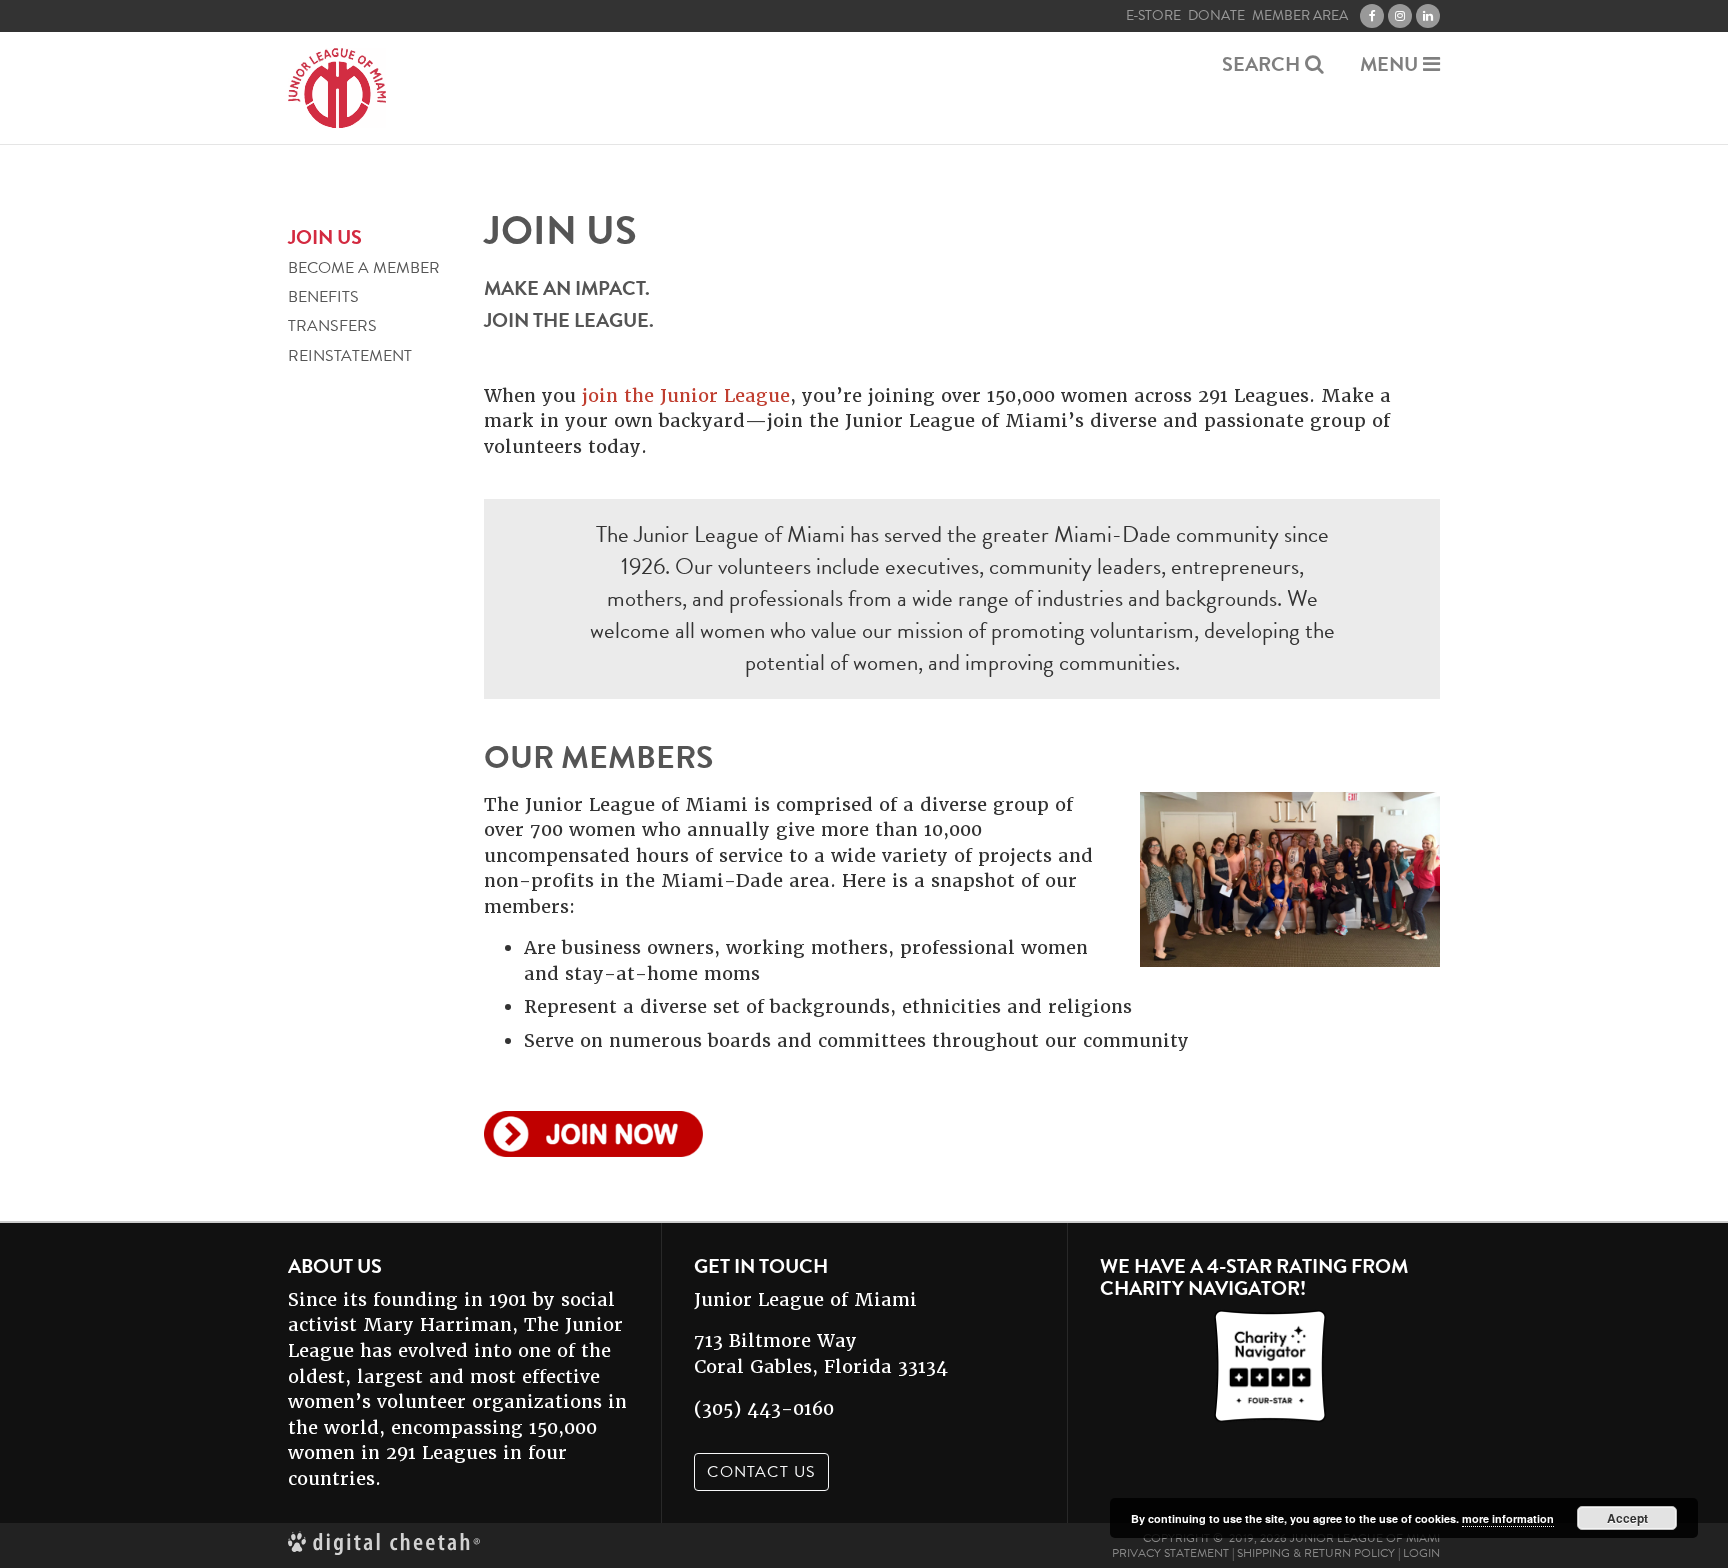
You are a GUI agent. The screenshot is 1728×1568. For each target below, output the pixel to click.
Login (1421, 1553)
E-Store (1153, 16)
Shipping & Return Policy (1316, 1553)
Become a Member (364, 268)
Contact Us (761, 1472)
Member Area (1300, 16)
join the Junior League (686, 395)
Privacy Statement (1170, 1553)
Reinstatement (350, 356)
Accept (1627, 1518)
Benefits (323, 297)
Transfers (332, 327)
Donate (1216, 16)
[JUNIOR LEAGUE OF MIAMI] (337, 88)
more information (1508, 1518)
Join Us (325, 237)
